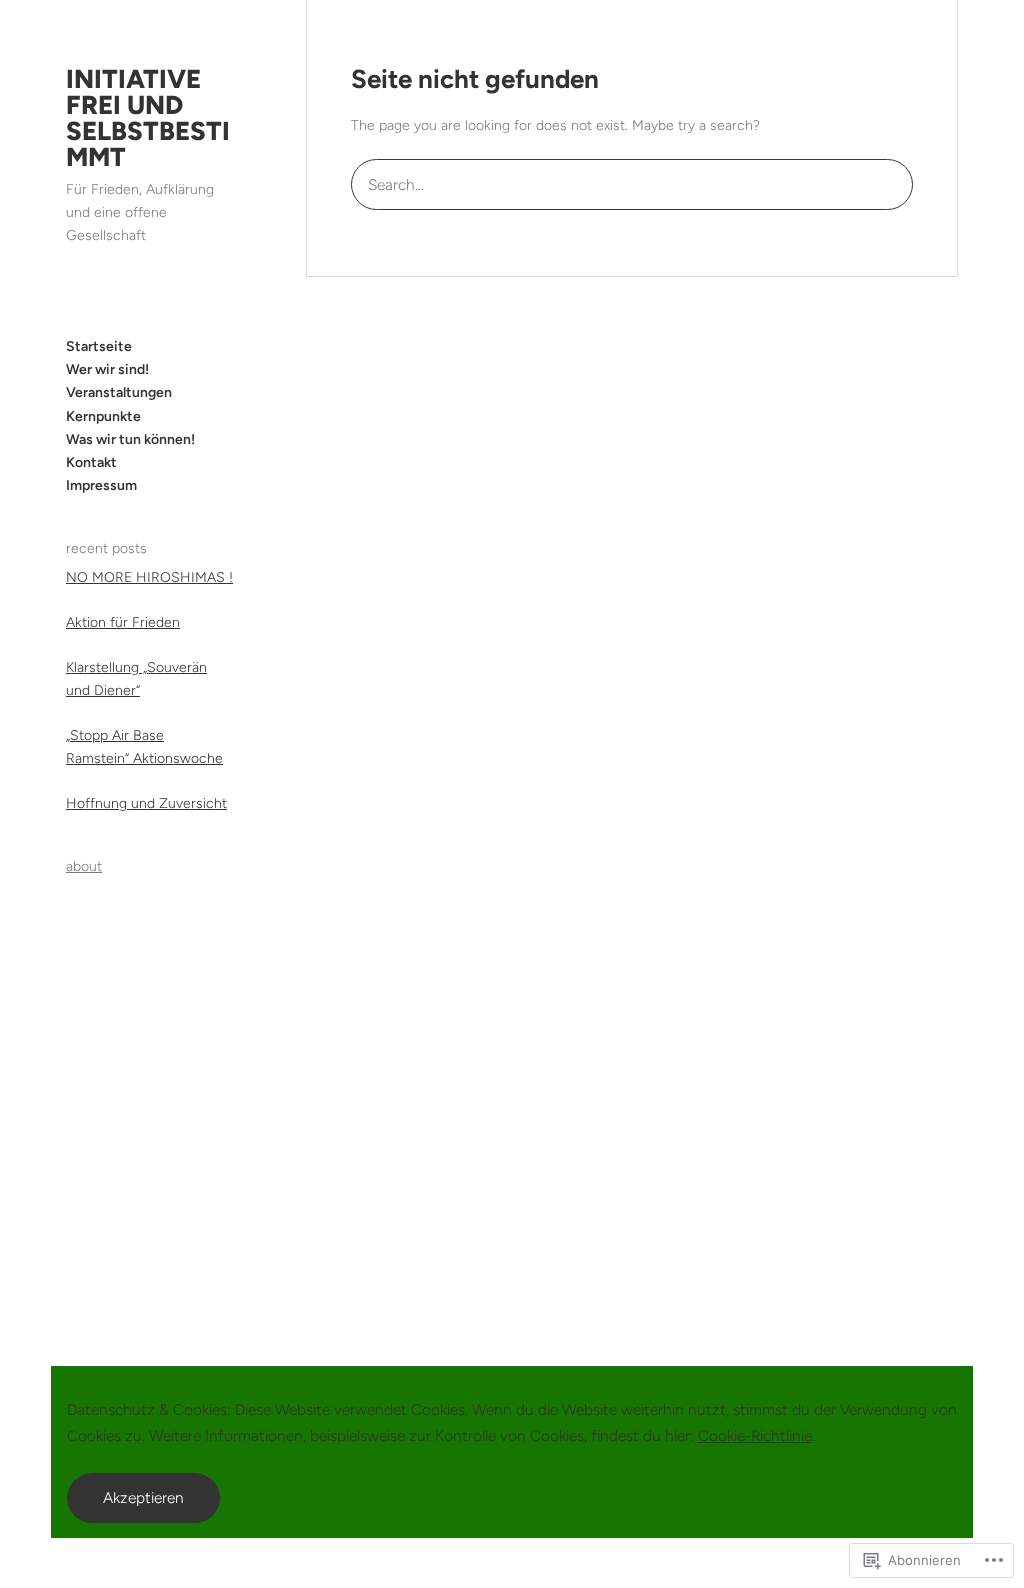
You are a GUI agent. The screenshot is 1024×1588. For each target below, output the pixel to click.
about (84, 866)
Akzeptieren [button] (143, 1497)
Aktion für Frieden (123, 622)
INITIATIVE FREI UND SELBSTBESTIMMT (148, 118)
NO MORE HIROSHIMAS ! (149, 577)
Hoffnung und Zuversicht (146, 803)
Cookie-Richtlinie (755, 1435)
